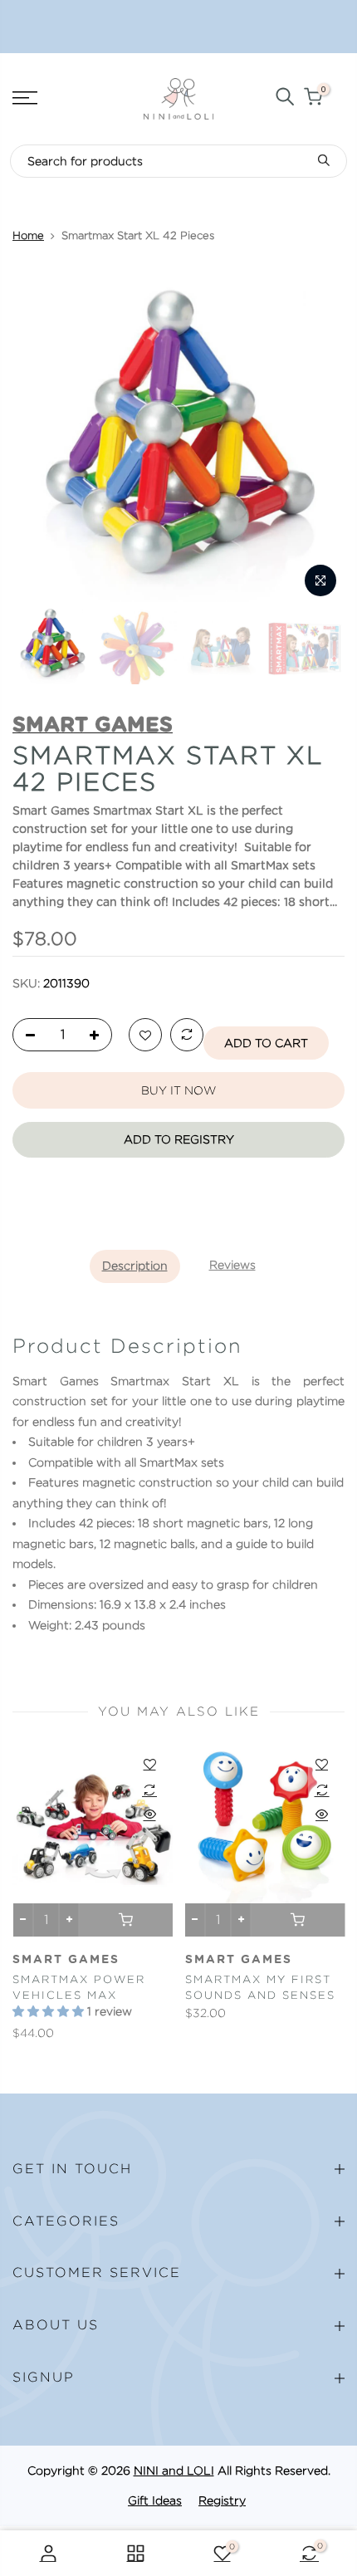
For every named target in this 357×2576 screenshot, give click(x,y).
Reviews (232, 1265)
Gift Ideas (155, 2500)
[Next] (322, 438)
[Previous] (35, 438)
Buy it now (178, 1090)
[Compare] (187, 1036)
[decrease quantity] (26, 1036)
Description (135, 1266)
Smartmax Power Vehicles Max (79, 1987)
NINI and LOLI (174, 2471)
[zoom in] (320, 580)
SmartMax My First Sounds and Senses (260, 1987)
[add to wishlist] (145, 1036)
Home (28, 235)
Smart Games (66, 1960)
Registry (222, 2500)
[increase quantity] (99, 1036)
